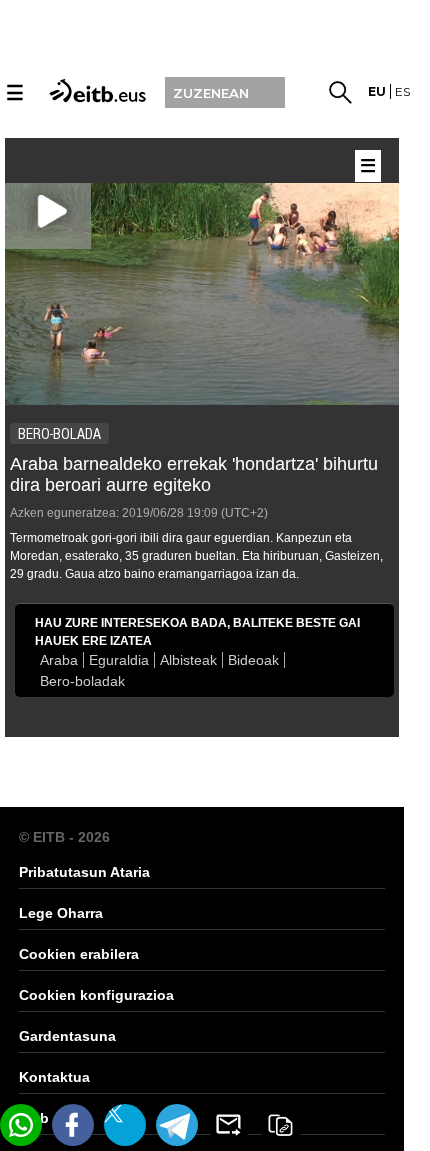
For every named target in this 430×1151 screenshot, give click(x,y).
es (402, 91)
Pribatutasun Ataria (84, 872)
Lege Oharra (61, 913)
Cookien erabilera (79, 954)
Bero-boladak (82, 681)
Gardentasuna (67, 1036)
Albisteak (188, 660)
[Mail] (229, 1125)
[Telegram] (177, 1125)
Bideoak (253, 660)
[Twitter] (125, 1125)
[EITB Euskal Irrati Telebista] (94, 90)
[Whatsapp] (21, 1125)
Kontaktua (54, 1077)
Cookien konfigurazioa (96, 995)
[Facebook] (73, 1125)
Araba (59, 660)
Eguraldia (119, 660)
